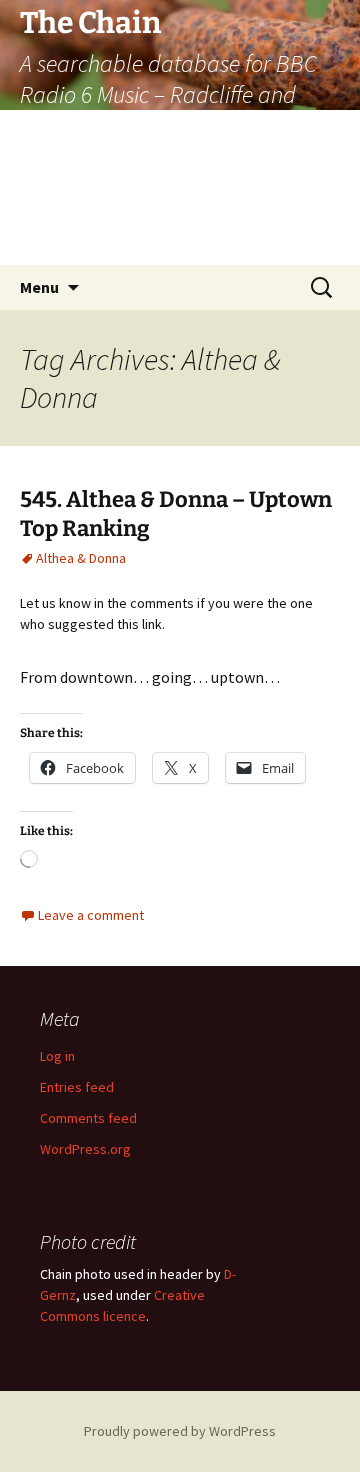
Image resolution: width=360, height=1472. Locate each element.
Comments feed (88, 1118)
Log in (57, 1056)
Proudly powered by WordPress (180, 1431)
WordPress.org (85, 1149)
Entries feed (77, 1087)
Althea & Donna (81, 558)
